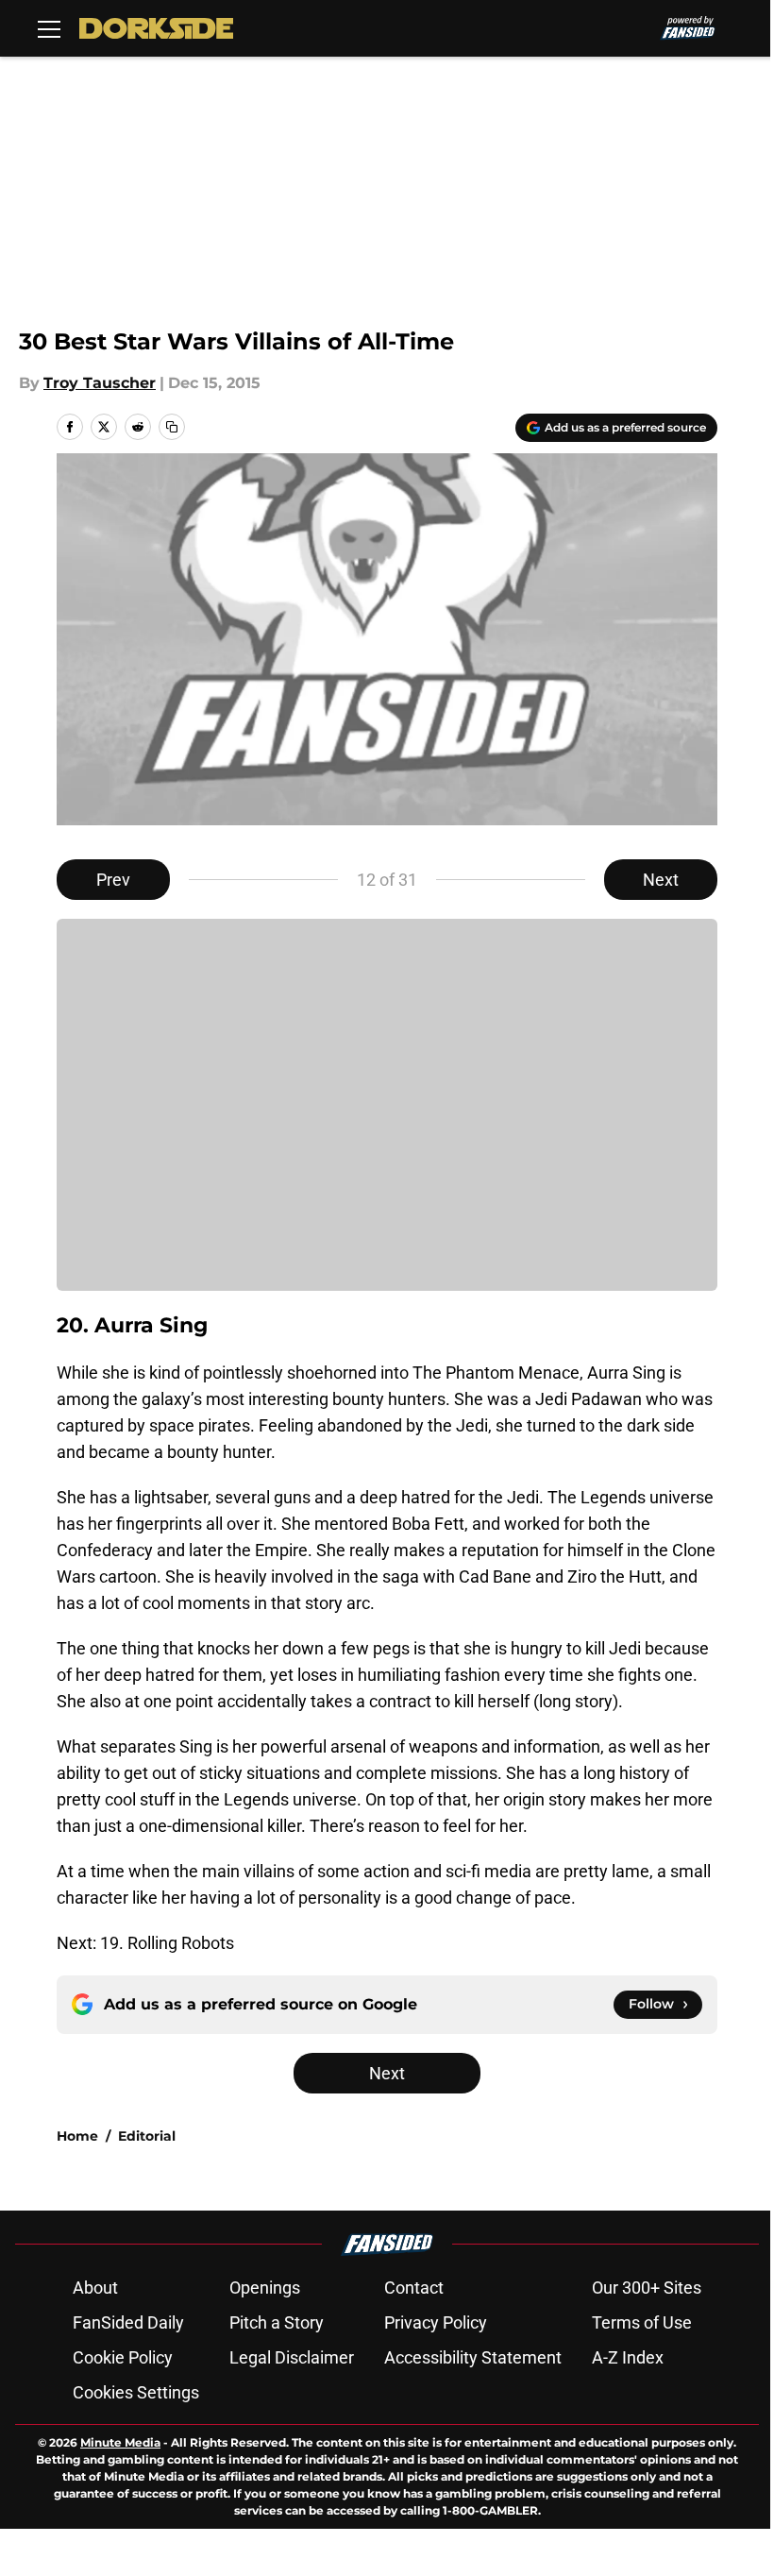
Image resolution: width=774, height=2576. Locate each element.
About (95, 2288)
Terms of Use (642, 2322)
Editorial (147, 2136)
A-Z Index (628, 2357)
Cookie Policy (123, 2357)
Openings (265, 2288)
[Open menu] (49, 28)
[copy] (172, 427)
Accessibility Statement (473, 2357)
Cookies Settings (136, 2392)
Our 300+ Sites (647, 2288)
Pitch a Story (277, 2322)
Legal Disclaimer (292, 2357)
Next (661, 880)
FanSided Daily (128, 2322)
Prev (113, 880)
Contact (414, 2288)
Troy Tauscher (100, 383)
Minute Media (120, 2442)
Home (77, 2136)
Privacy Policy (436, 2322)
